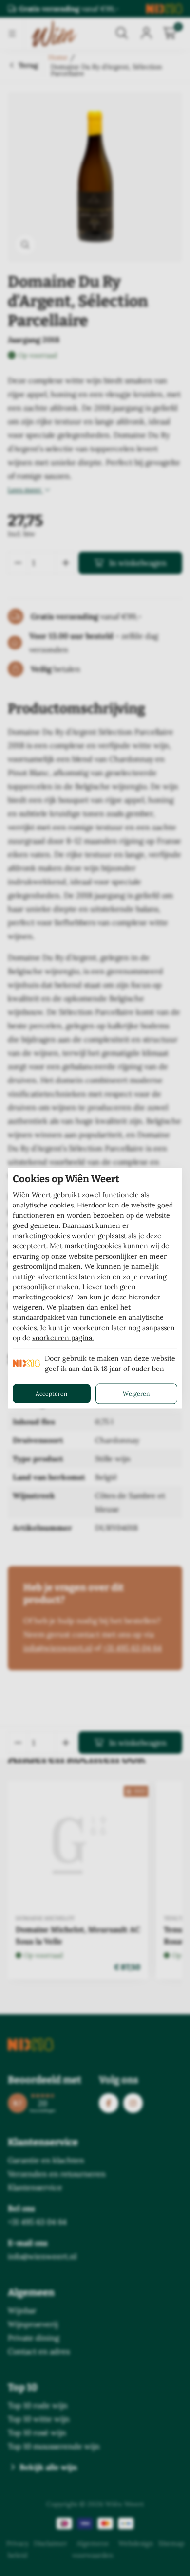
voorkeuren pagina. (63, 1337)
